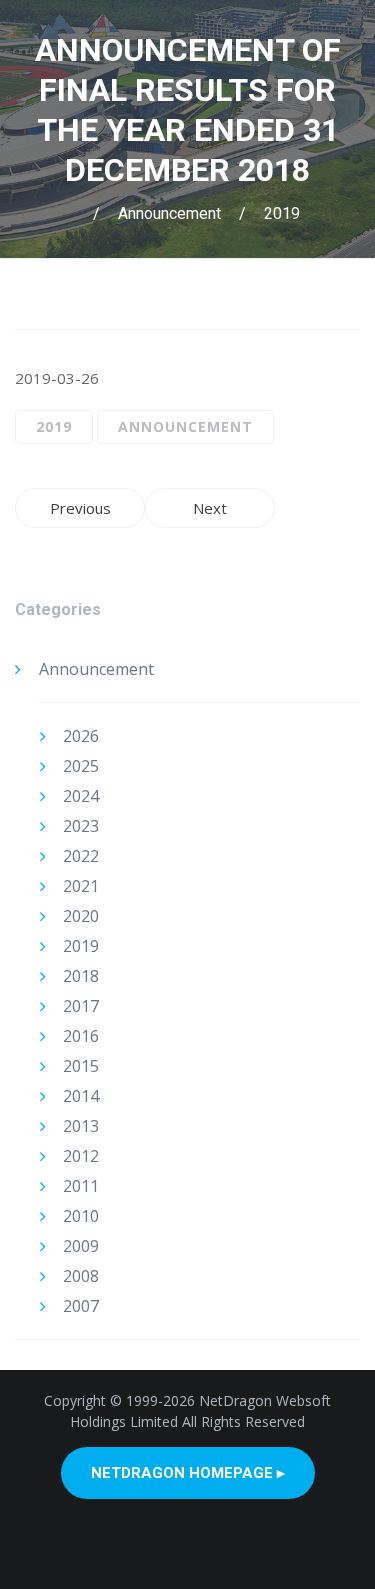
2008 (81, 1276)
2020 (81, 916)
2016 (81, 1036)
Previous (80, 508)
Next (210, 508)
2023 (81, 826)
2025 (81, 766)
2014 (81, 1096)
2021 (81, 886)
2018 (81, 976)
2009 (81, 1246)
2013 (81, 1126)
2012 (81, 1156)
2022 (81, 856)
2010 (81, 1216)
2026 (81, 736)
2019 (282, 213)
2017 (81, 1006)
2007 (81, 1306)
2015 (81, 1066)
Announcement (169, 213)
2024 (81, 796)
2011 (81, 1186)
